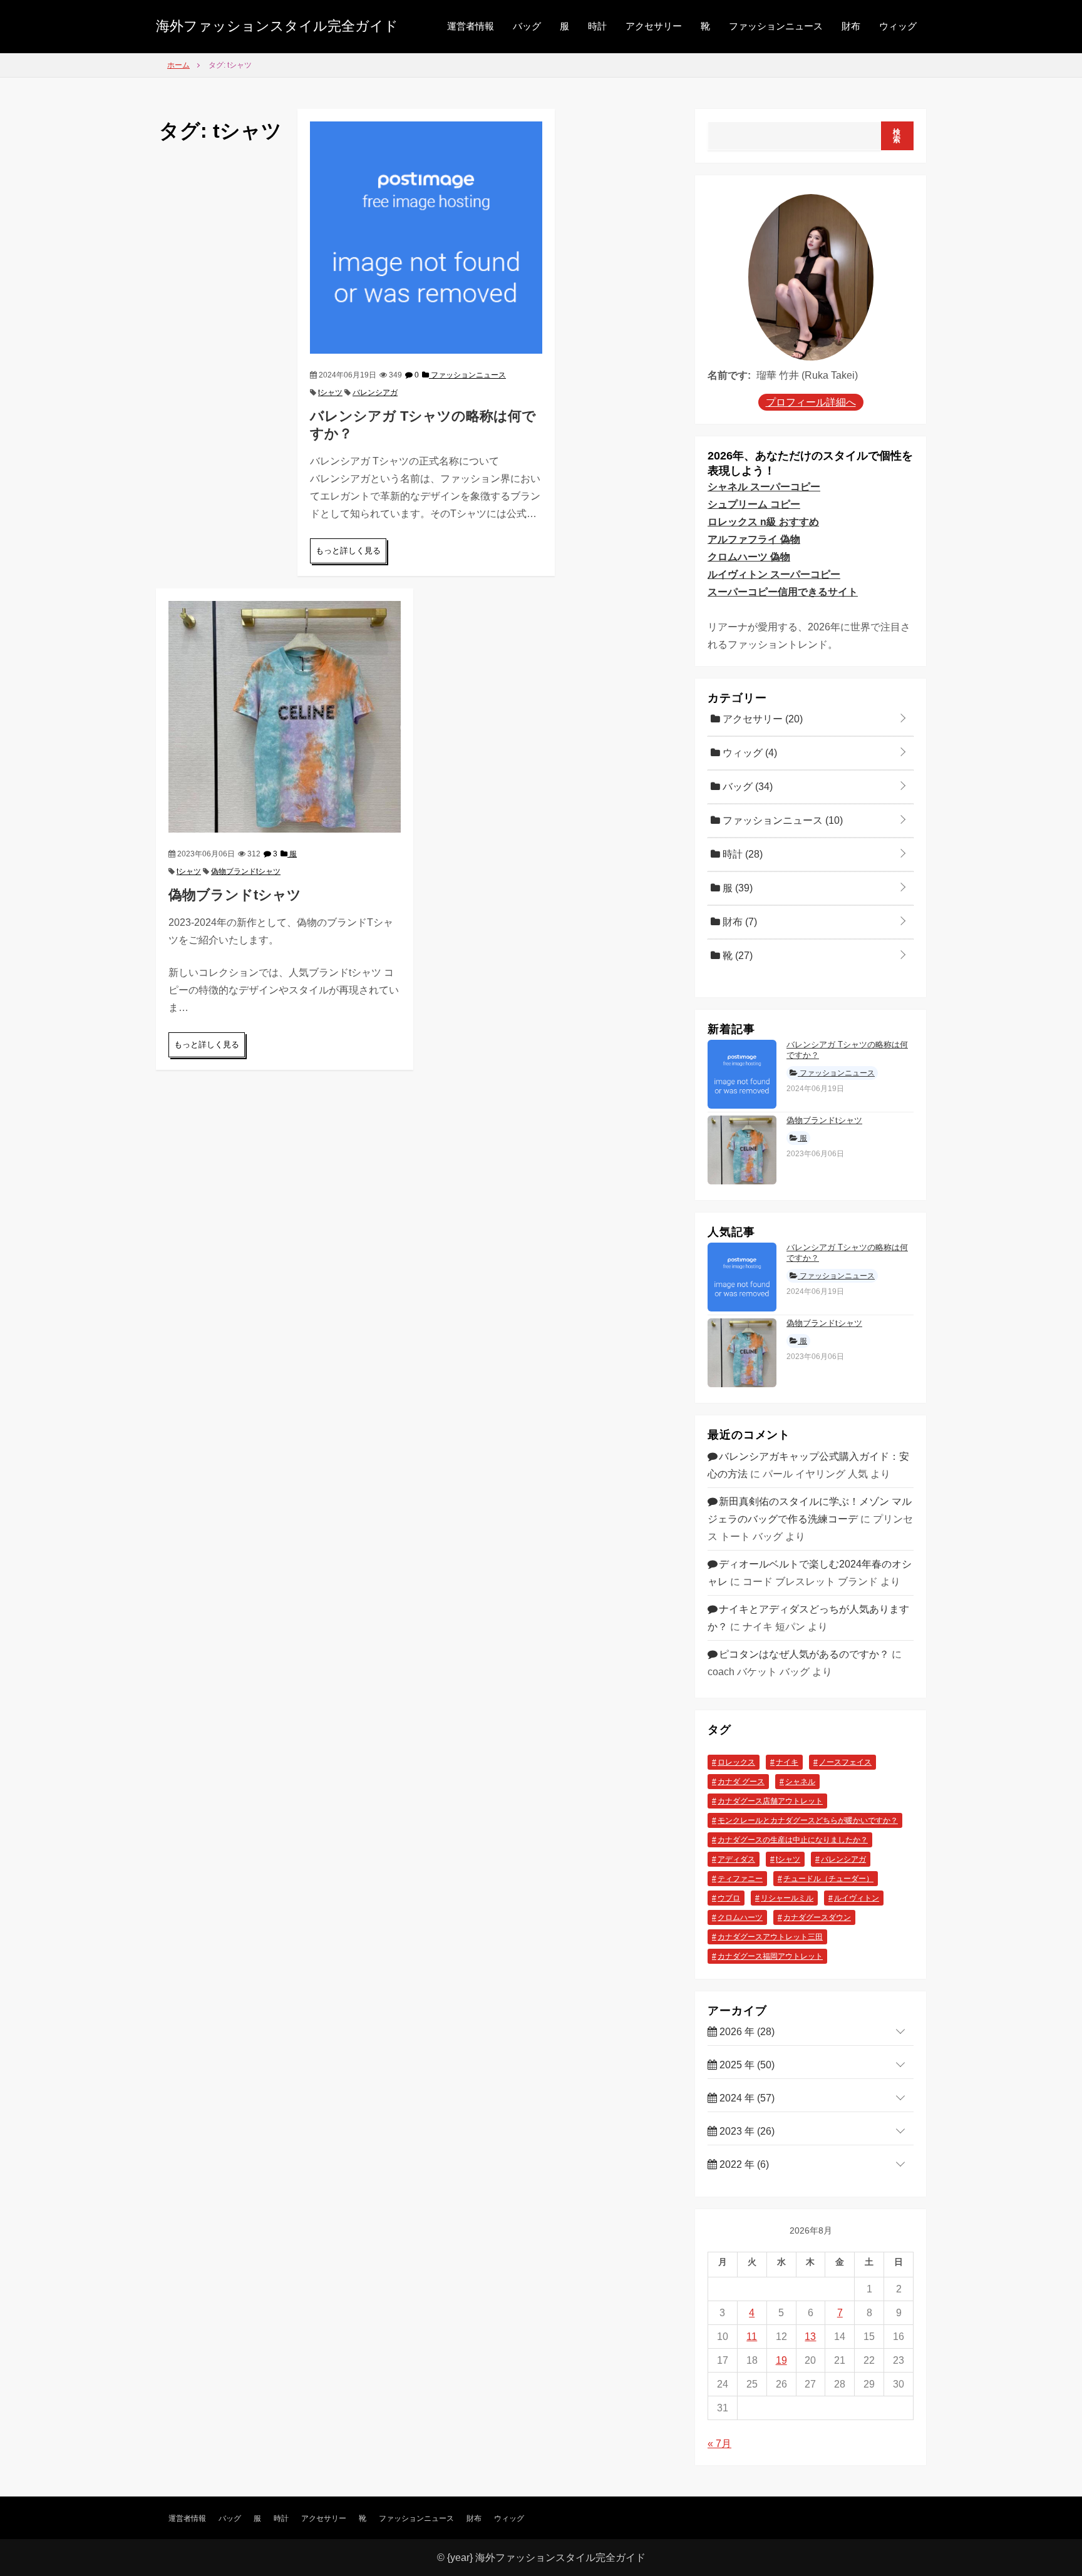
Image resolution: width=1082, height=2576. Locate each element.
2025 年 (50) (746, 2065)
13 (810, 2337)
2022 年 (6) (743, 2164)
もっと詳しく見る (348, 551)
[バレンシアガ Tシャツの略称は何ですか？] (426, 236)
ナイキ (787, 1762)
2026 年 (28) (746, 2032)
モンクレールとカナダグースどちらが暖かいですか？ (808, 1820)
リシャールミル (787, 1898)
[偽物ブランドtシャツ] (285, 716)
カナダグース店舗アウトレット (770, 1801)
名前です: (729, 375)
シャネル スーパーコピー (764, 487)
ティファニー (740, 1879)
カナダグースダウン (817, 1917)
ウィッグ (898, 26)
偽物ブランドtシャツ (246, 871)
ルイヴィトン (857, 1898)
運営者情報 (471, 26)
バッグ (527, 26)
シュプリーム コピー (754, 504)
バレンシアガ (375, 393)
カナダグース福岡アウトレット (770, 1956)
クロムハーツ (740, 1917)
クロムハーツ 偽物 (749, 557)
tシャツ (330, 393)
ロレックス (736, 1762)
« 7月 (719, 2444)
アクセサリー (654, 26)
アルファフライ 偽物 (754, 539)
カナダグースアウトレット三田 (770, 1937)
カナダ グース (741, 1782)
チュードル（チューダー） (828, 1879)
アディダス (736, 1859)
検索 (897, 136)
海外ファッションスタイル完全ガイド (277, 26)
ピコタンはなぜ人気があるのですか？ (804, 1654)
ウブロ (729, 1898)
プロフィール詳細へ (811, 402)
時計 (597, 26)
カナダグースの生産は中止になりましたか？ (793, 1840)
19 (781, 2360)
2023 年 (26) (746, 2131)
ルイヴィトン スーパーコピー (774, 574)
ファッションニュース (776, 26)
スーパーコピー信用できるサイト (783, 592)
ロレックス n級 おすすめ (763, 522)
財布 (851, 26)
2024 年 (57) (746, 2098)
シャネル (800, 1782)
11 (752, 2337)
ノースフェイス (845, 1762)
